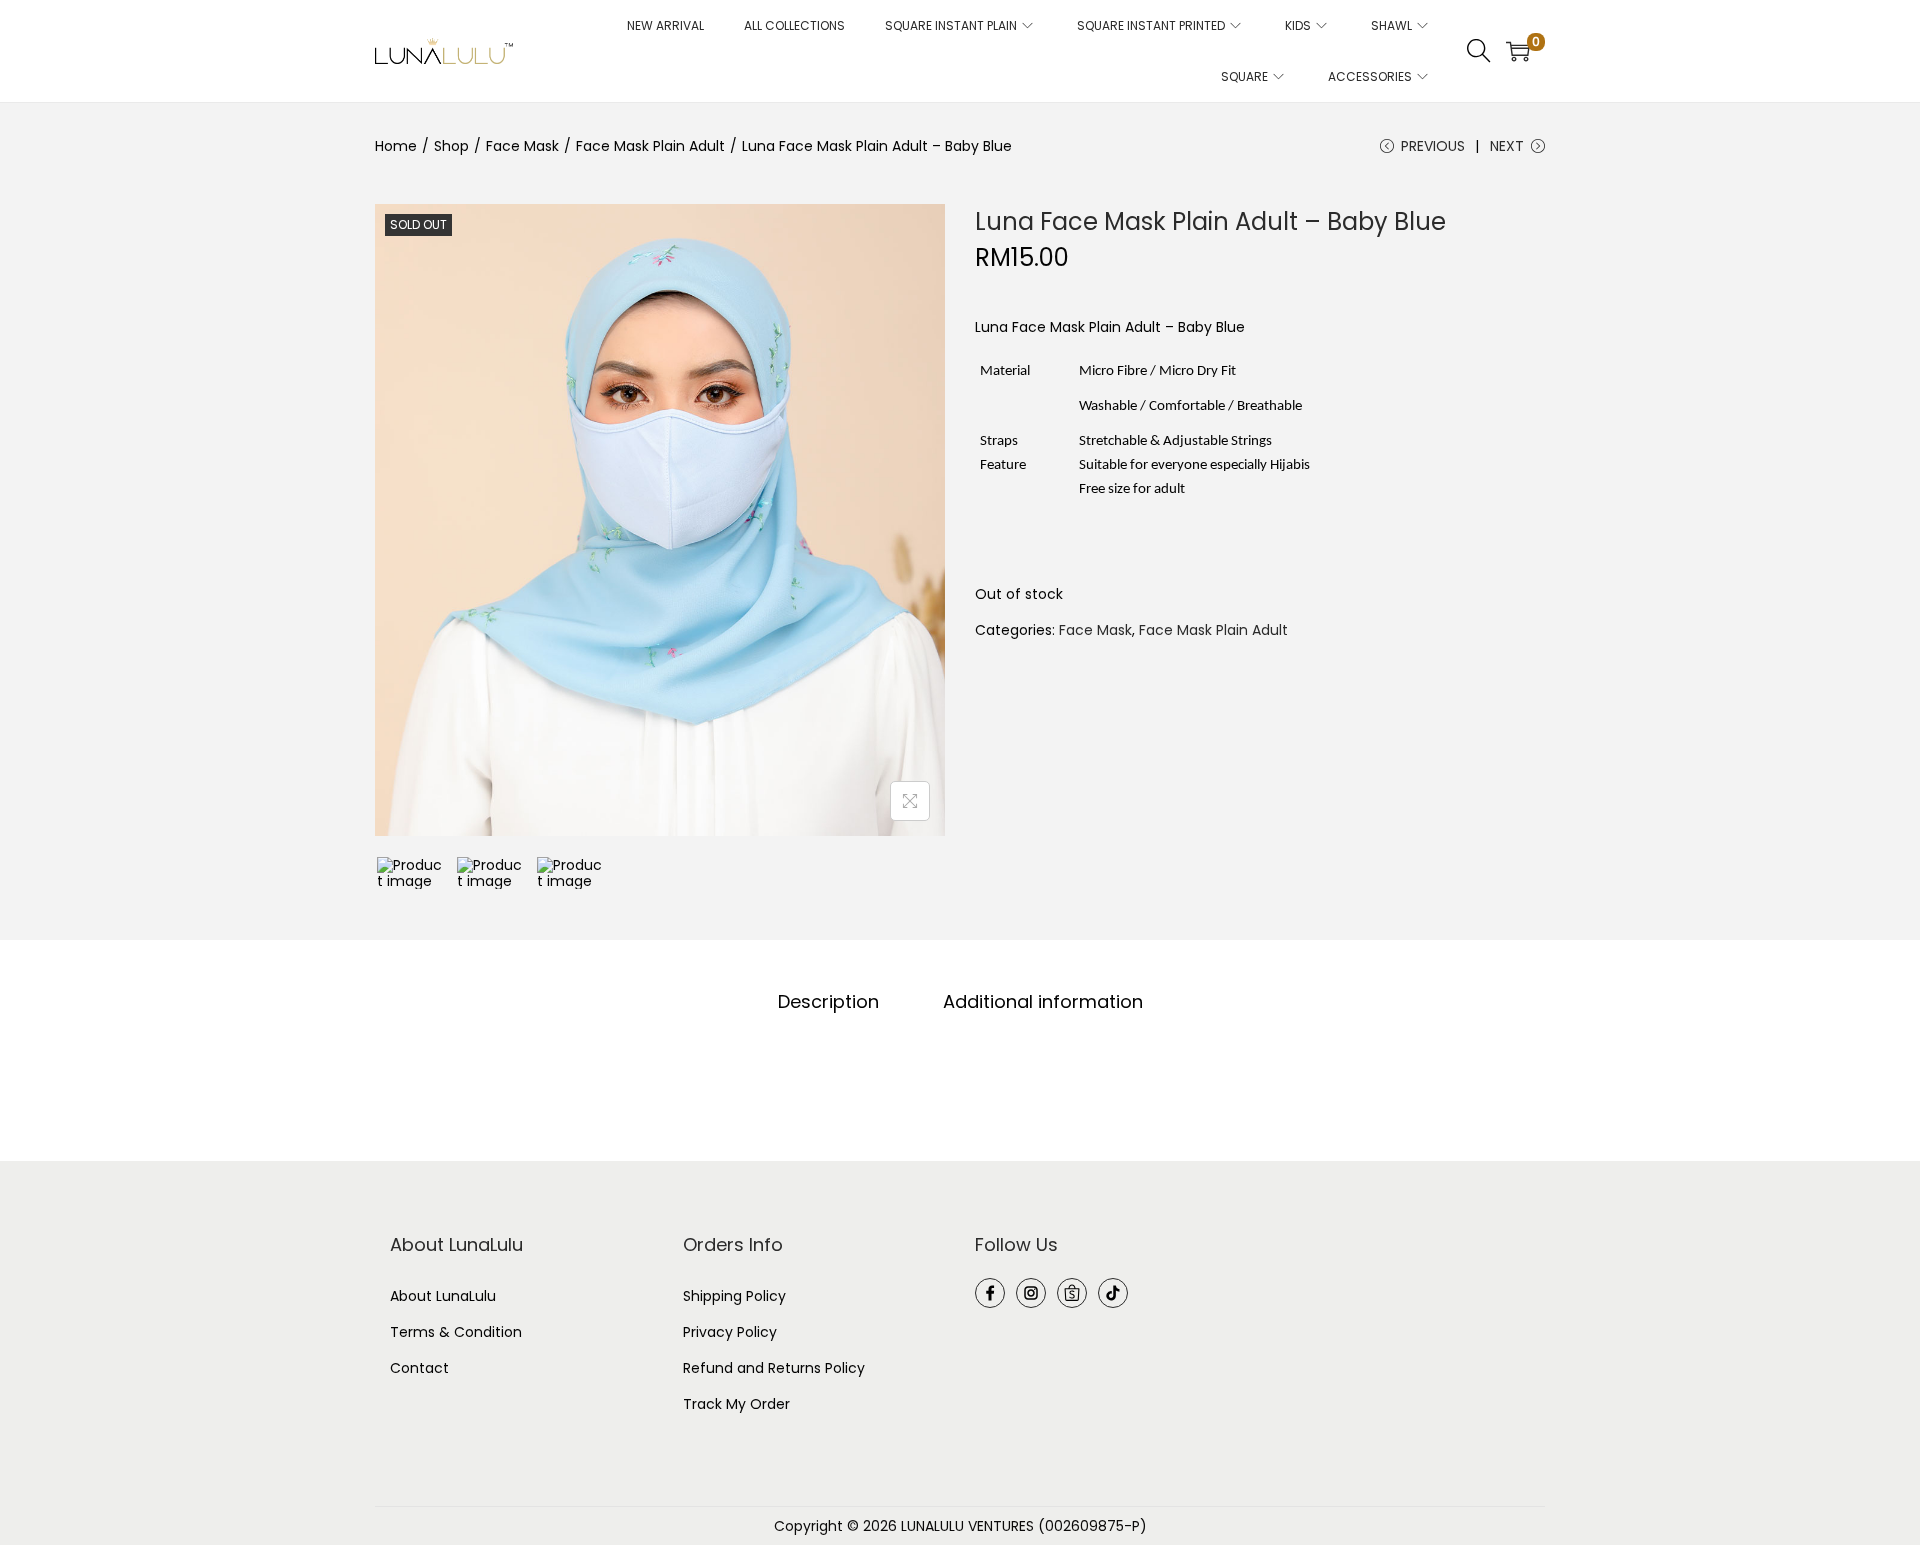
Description (828, 1002)
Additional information (1043, 1002)
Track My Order (736, 1404)
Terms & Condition (456, 1332)
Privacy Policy (730, 1332)
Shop (451, 146)
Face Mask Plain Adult (650, 146)
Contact (419, 1368)
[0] (1518, 51)
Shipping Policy (734, 1296)
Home (396, 146)
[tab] (828, 1002)
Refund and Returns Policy (774, 1368)
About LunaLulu (443, 1296)
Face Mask (522, 146)
